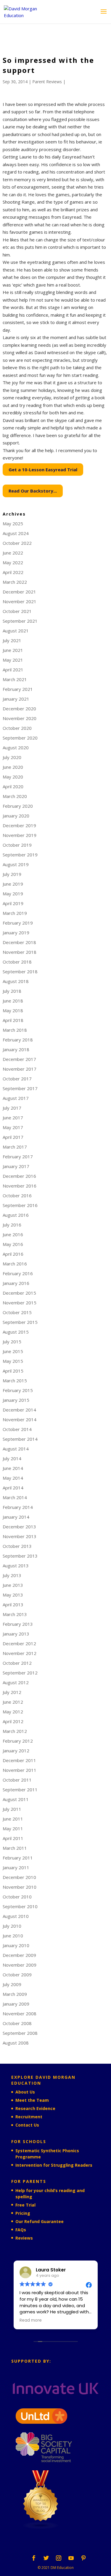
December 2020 (19, 709)
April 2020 (13, 786)
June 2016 (13, 1234)
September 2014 (20, 1439)
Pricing (23, 2213)
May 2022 (13, 562)
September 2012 (20, 1673)
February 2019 (18, 923)
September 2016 (20, 1205)
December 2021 (19, 592)
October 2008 (17, 2023)
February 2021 (18, 689)
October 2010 (17, 1897)
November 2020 (20, 718)
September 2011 (20, 1790)
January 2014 (16, 1517)
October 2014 (17, 1429)
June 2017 (13, 1118)
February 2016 (18, 1273)
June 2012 (13, 1702)
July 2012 (12, 1692)
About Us (25, 2092)
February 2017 (18, 1157)
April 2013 (13, 1605)
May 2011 (13, 1828)
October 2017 (17, 1079)
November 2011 (20, 1770)
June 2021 (13, 650)
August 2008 (16, 2043)
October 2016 (17, 1195)
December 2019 (19, 825)
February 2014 (18, 1507)
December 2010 (19, 1877)
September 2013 (20, 1556)
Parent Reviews (47, 82)
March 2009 (15, 1994)
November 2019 (20, 835)
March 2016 (15, 1264)
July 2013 (12, 1575)
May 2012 (13, 1712)
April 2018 (13, 1020)
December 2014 (19, 1410)
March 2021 (15, 679)
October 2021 (17, 611)
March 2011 (15, 1848)
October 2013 (17, 1546)
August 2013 (16, 1566)
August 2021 (16, 631)
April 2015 (13, 1371)
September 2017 (20, 1088)
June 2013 (13, 1585)
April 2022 (13, 572)
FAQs (21, 2230)
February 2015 (18, 1390)
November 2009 (20, 1965)
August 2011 (16, 1799)
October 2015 (17, 1312)
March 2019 (15, 913)
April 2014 (13, 1488)
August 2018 (16, 981)
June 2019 (13, 884)
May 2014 (13, 1478)
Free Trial (25, 2205)
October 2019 (17, 845)
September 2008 (20, 2033)
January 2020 (16, 816)
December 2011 (19, 1760)
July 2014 (12, 1458)
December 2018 (19, 942)
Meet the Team (32, 2100)
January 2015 (16, 1400)
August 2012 (16, 1682)
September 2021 (20, 621)
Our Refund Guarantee (40, 2221)
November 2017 (20, 1069)
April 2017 (13, 1137)
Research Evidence (35, 2108)
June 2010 (13, 1936)
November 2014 (20, 1419)
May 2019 (13, 894)
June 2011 (13, 1819)
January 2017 (16, 1166)
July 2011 (12, 1809)
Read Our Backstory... (33, 491)
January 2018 (16, 1049)
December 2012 (19, 1643)
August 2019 (16, 864)
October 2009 (17, 1975)
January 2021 (16, 699)
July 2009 (12, 1984)
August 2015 (16, 1332)
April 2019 (13, 903)
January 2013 (16, 1634)
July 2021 (12, 640)
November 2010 (20, 1887)
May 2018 (13, 1010)
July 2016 (12, 1225)
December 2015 (19, 1293)
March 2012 (15, 1731)
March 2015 (15, 1381)
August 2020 (16, 748)
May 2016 (13, 1244)
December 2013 (19, 1527)
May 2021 (13, 660)
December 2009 (19, 1955)
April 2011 (13, 1838)
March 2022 (15, 582)
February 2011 (18, 1858)
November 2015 (20, 1303)
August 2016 (16, 1215)
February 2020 (18, 806)
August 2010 (16, 1916)
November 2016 (20, 1186)
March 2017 (15, 1147)
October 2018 (17, 962)
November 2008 (20, 2014)
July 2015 (12, 1342)
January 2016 (16, 1283)
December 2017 (19, 1059)
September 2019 (20, 855)
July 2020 (12, 757)
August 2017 (16, 1098)
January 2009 (16, 2004)
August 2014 (16, 1449)
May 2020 (13, 777)
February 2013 (18, 1624)
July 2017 (12, 1108)
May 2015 (13, 1361)
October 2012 (17, 1663)
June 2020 (13, 767)
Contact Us (27, 2125)
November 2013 (20, 1536)
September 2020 (20, 738)
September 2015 (20, 1322)
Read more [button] (31, 2320)
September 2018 (20, 971)
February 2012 (18, 1741)
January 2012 (16, 1751)
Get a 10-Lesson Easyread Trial (43, 470)
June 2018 (13, 1001)
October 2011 (17, 1780)
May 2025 (13, 524)
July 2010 (12, 1926)
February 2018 (18, 1040)
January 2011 (16, 1867)
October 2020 (17, 728)
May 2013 (13, 1595)
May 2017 (13, 1127)
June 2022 (13, 553)
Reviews (24, 2238)
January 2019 (16, 933)
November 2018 (20, 952)
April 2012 (13, 1721)
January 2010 (16, 1945)
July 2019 (12, 874)
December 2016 (19, 1176)
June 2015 (13, 1351)
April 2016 (13, 1254)
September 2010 (20, 1906)
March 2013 (15, 1614)
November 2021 (20, 601)
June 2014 (13, 1468)
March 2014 (15, 1497)
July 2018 (12, 991)
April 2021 (13, 670)
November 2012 (20, 1653)
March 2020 (15, 796)
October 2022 (17, 543)
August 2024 (16, 533)
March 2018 (15, 1030)
